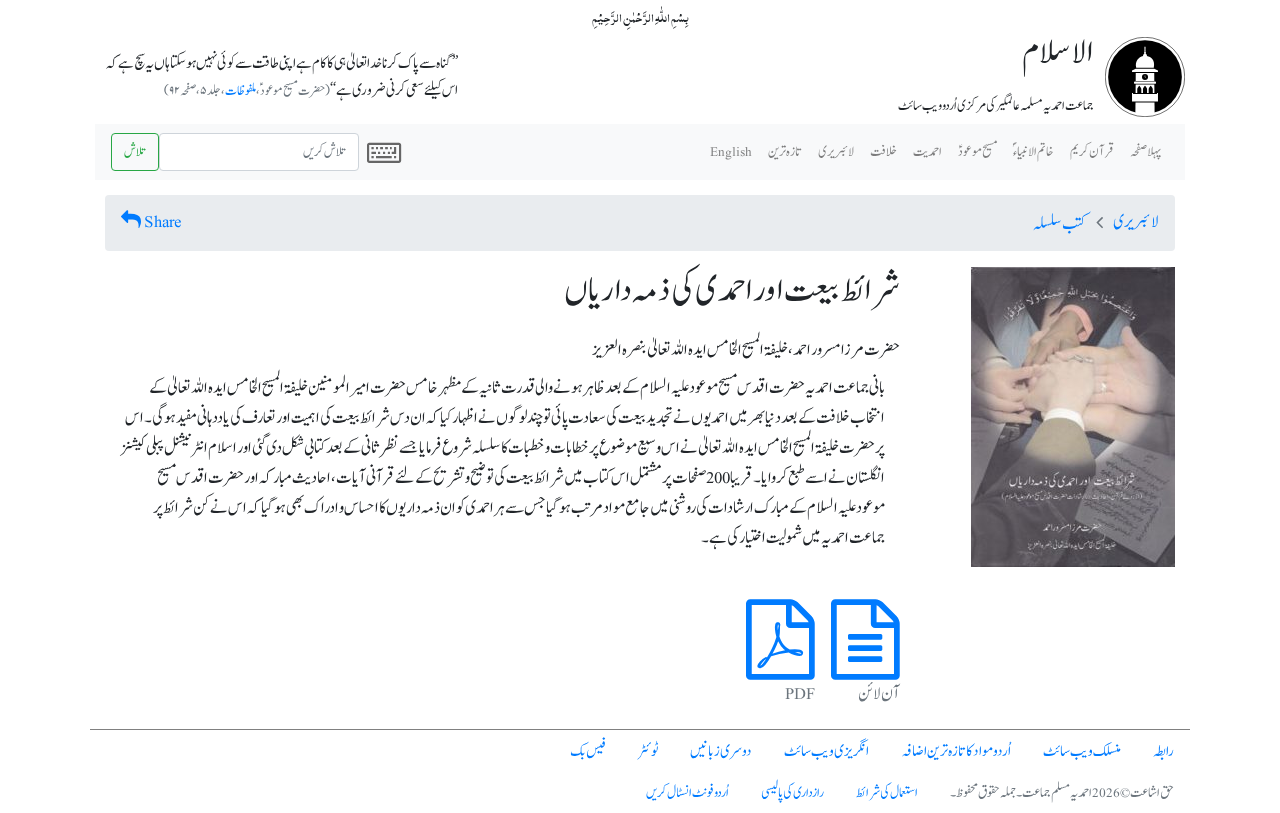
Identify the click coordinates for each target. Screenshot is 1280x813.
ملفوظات (240, 91)
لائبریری (836, 152)
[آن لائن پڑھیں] (865, 663)
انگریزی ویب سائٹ (826, 751)
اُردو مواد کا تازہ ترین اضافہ (956, 751)
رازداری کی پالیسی (792, 793)
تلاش (135, 152)
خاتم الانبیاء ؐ (1033, 152)
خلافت (883, 152)
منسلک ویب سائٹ (1082, 751)
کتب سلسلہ (1059, 224)
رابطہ (1163, 751)
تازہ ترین (785, 152)
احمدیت (927, 152)
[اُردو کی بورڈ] (384, 152)
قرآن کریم (1092, 152)
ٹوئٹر (648, 751)
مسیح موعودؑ (977, 152)
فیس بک (588, 751)
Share (163, 222)
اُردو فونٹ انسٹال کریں (687, 793)
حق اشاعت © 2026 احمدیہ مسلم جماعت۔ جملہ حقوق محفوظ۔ (1062, 793)
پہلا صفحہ (1145, 152)
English (731, 152)
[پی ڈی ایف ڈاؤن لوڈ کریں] (780, 663)
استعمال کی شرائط (887, 793)
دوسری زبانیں (721, 751)
